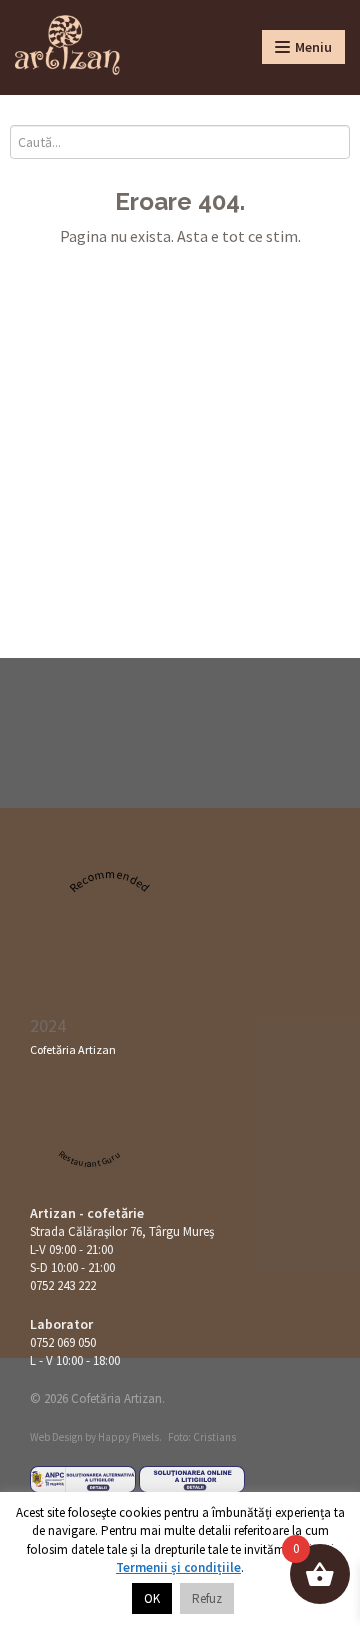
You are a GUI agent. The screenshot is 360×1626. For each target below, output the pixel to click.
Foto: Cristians (202, 1437)
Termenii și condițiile (178, 1567)
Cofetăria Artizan (73, 1049)
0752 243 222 (63, 1285)
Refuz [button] (207, 1598)
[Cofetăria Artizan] (67, 45)
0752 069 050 (63, 1342)
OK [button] (152, 1598)
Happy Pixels (128, 1437)
